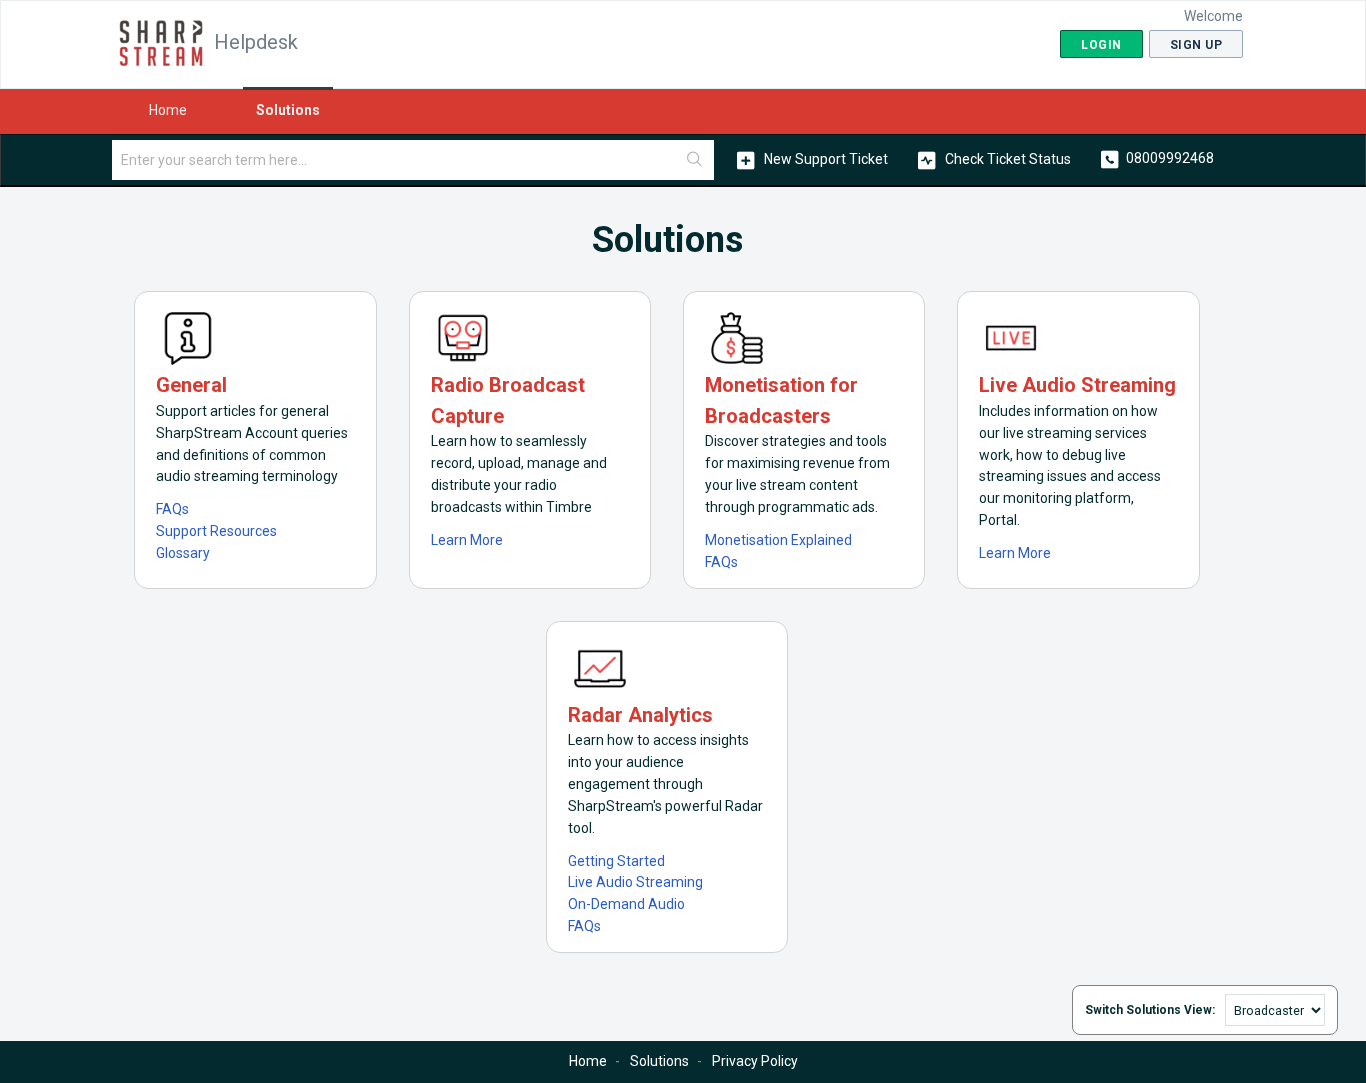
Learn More (467, 540)
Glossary (183, 553)
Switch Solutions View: (1150, 1010)
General (191, 385)
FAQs (172, 509)
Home (168, 110)
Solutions (288, 110)
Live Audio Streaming (1077, 385)
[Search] (695, 160)
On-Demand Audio (626, 904)
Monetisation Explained (778, 540)
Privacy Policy (755, 1061)
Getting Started (616, 861)
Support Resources (216, 531)
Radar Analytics (640, 715)
